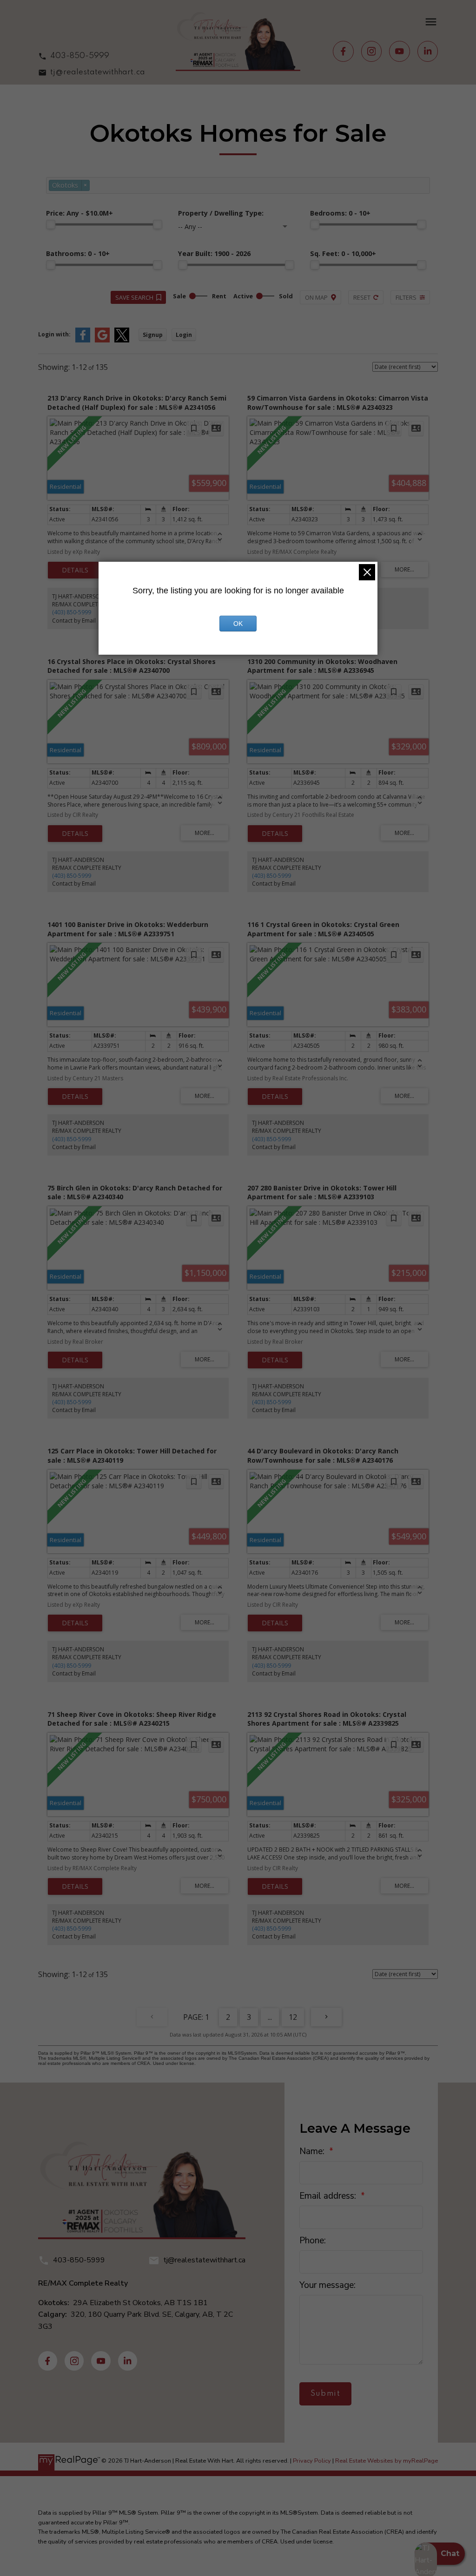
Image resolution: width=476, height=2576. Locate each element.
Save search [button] (134, 297)
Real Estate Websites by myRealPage (387, 2461)
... (270, 2017)
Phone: (313, 2241)
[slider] (51, 224)
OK (238, 624)
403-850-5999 (80, 56)
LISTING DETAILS (75, 570)
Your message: (327, 2285)
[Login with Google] (102, 340)
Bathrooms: (78, 253)
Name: (313, 2151)
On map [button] (316, 297)
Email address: (329, 2196)
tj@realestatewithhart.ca (98, 72)
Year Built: (214, 253)
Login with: (54, 334)
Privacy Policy (312, 2461)
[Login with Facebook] (83, 340)
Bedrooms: (340, 213)
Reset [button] (362, 297)
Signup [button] (153, 335)
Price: (79, 213)
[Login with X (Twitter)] (122, 340)
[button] (92, 56)
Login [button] (184, 335)
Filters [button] (406, 297)
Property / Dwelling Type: (221, 213)
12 (293, 2017)
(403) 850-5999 (72, 612)
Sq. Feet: (343, 253)
